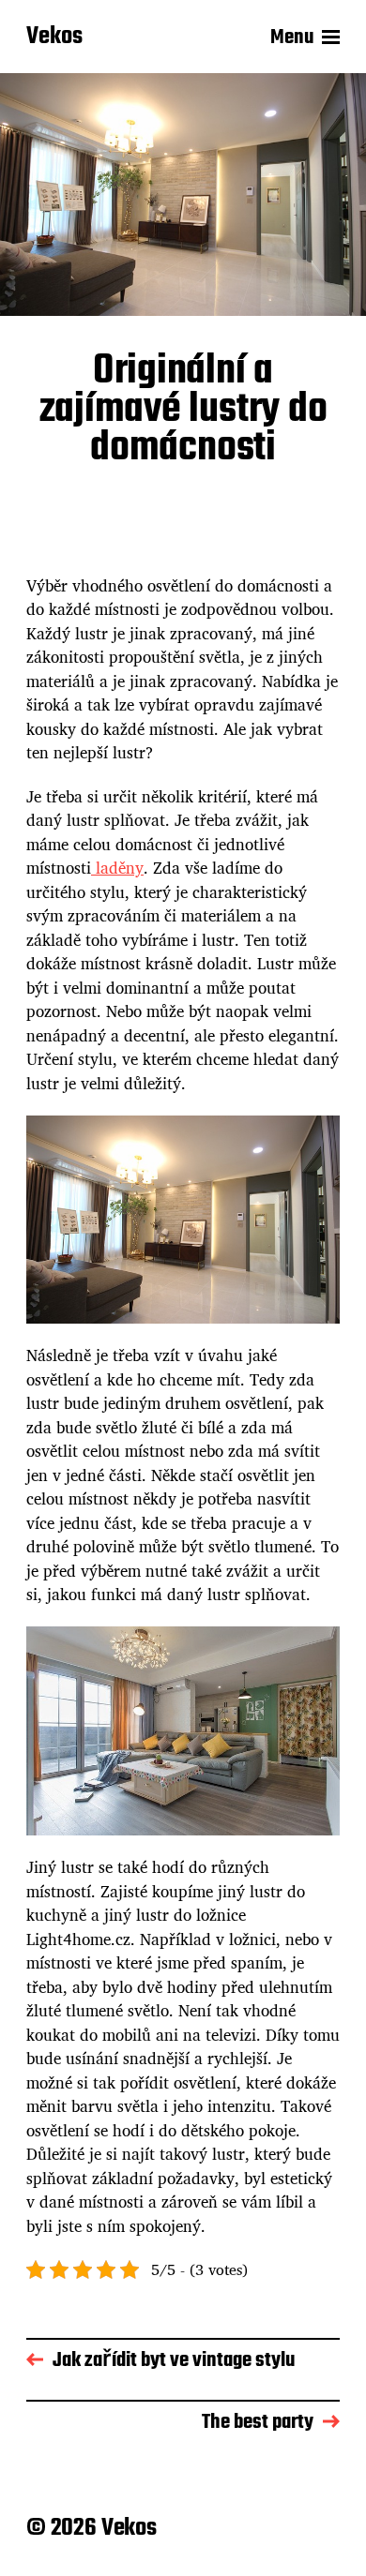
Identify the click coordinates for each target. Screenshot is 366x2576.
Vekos (54, 37)
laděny (117, 868)
